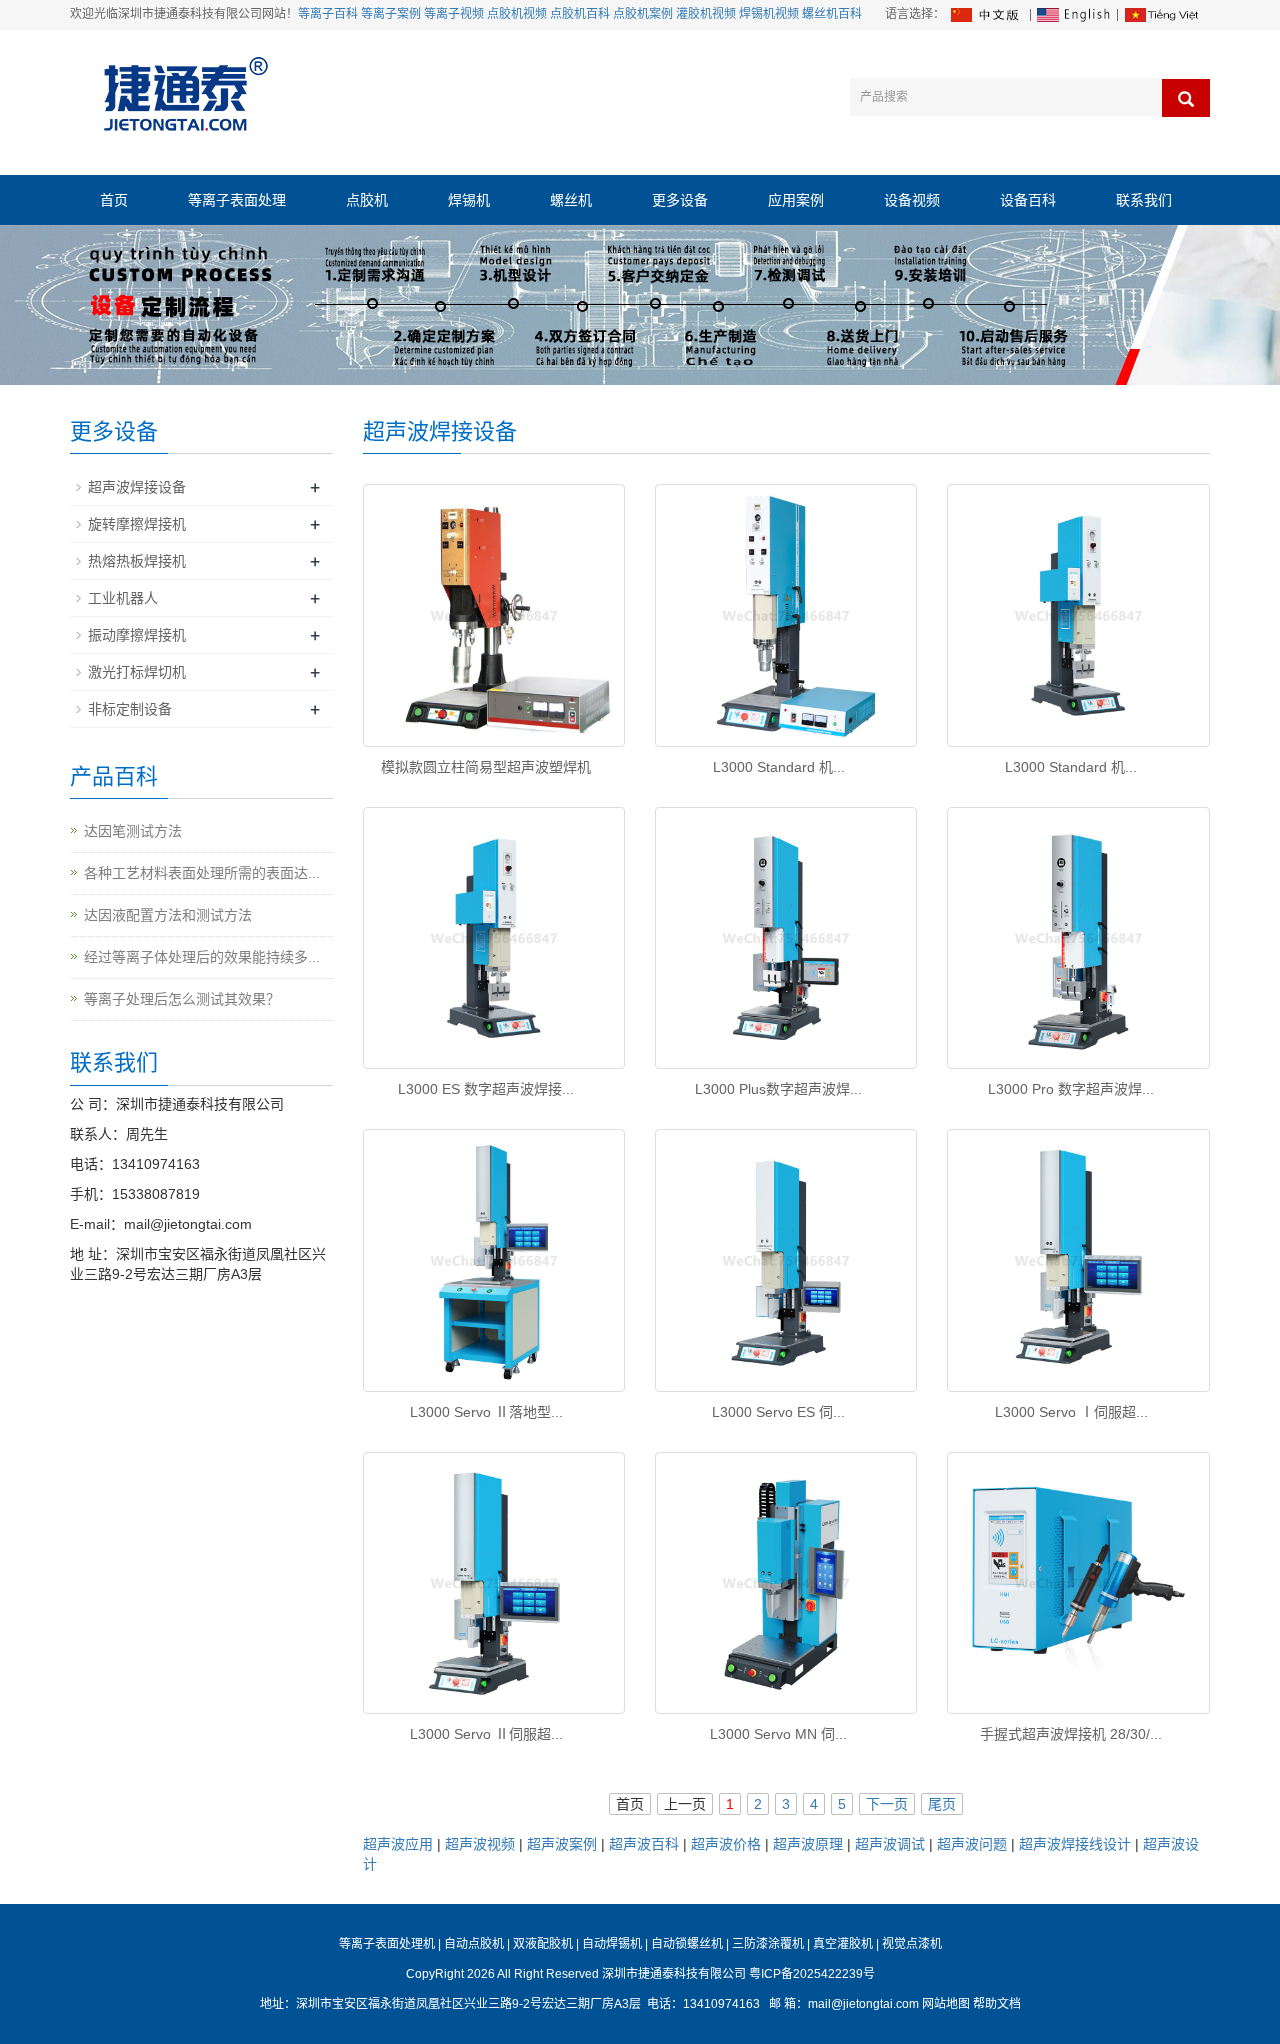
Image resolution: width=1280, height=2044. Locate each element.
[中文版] (987, 14)
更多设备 (680, 200)
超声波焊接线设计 (1075, 1844)
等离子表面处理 (237, 200)
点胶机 (367, 200)
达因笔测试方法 (133, 831)
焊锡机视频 (769, 14)
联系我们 (1144, 200)
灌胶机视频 (706, 14)
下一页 (887, 1804)
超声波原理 (808, 1844)
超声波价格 (726, 1844)
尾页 (942, 1804)
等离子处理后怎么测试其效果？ (182, 999)
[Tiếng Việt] (1161, 14)
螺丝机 (571, 200)
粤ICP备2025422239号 (812, 1974)
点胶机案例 (643, 14)
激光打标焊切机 (137, 672)
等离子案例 (391, 14)
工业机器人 (123, 598)
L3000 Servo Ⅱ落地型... (486, 1412)
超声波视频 (480, 1844)
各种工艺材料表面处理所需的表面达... (202, 873)
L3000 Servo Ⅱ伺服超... (486, 1734)
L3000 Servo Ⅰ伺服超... (1071, 1412)
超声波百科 (644, 1844)
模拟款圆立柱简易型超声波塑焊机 (486, 767)
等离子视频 (454, 14)
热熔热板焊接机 (137, 561)
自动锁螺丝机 (687, 1944)
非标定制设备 (130, 709)
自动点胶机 (474, 1944)
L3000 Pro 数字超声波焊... (1071, 1089)
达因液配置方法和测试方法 (168, 915)
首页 (114, 200)
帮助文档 (997, 2004)
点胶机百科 (580, 14)
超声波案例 (562, 1844)
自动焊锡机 (612, 1944)
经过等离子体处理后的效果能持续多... (202, 957)
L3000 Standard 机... (779, 767)
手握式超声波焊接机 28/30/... (1071, 1734)
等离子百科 (328, 14)
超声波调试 (890, 1844)
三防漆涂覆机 (768, 1944)
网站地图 (946, 2004)
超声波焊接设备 (137, 487)
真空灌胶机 (843, 1944)
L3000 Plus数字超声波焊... (778, 1089)
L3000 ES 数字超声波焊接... (486, 1089)
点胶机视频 (517, 14)
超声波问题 (972, 1844)
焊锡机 (469, 200)
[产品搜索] (1186, 98)
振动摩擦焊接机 (137, 635)
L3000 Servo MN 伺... (778, 1734)
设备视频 (912, 200)
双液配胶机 (543, 1944)
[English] (1074, 14)
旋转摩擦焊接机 (137, 524)
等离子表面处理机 (387, 1944)
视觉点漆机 (912, 1944)
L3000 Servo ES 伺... (778, 1412)
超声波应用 (398, 1844)
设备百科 (1028, 200)
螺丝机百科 (832, 14)
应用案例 (796, 200)
